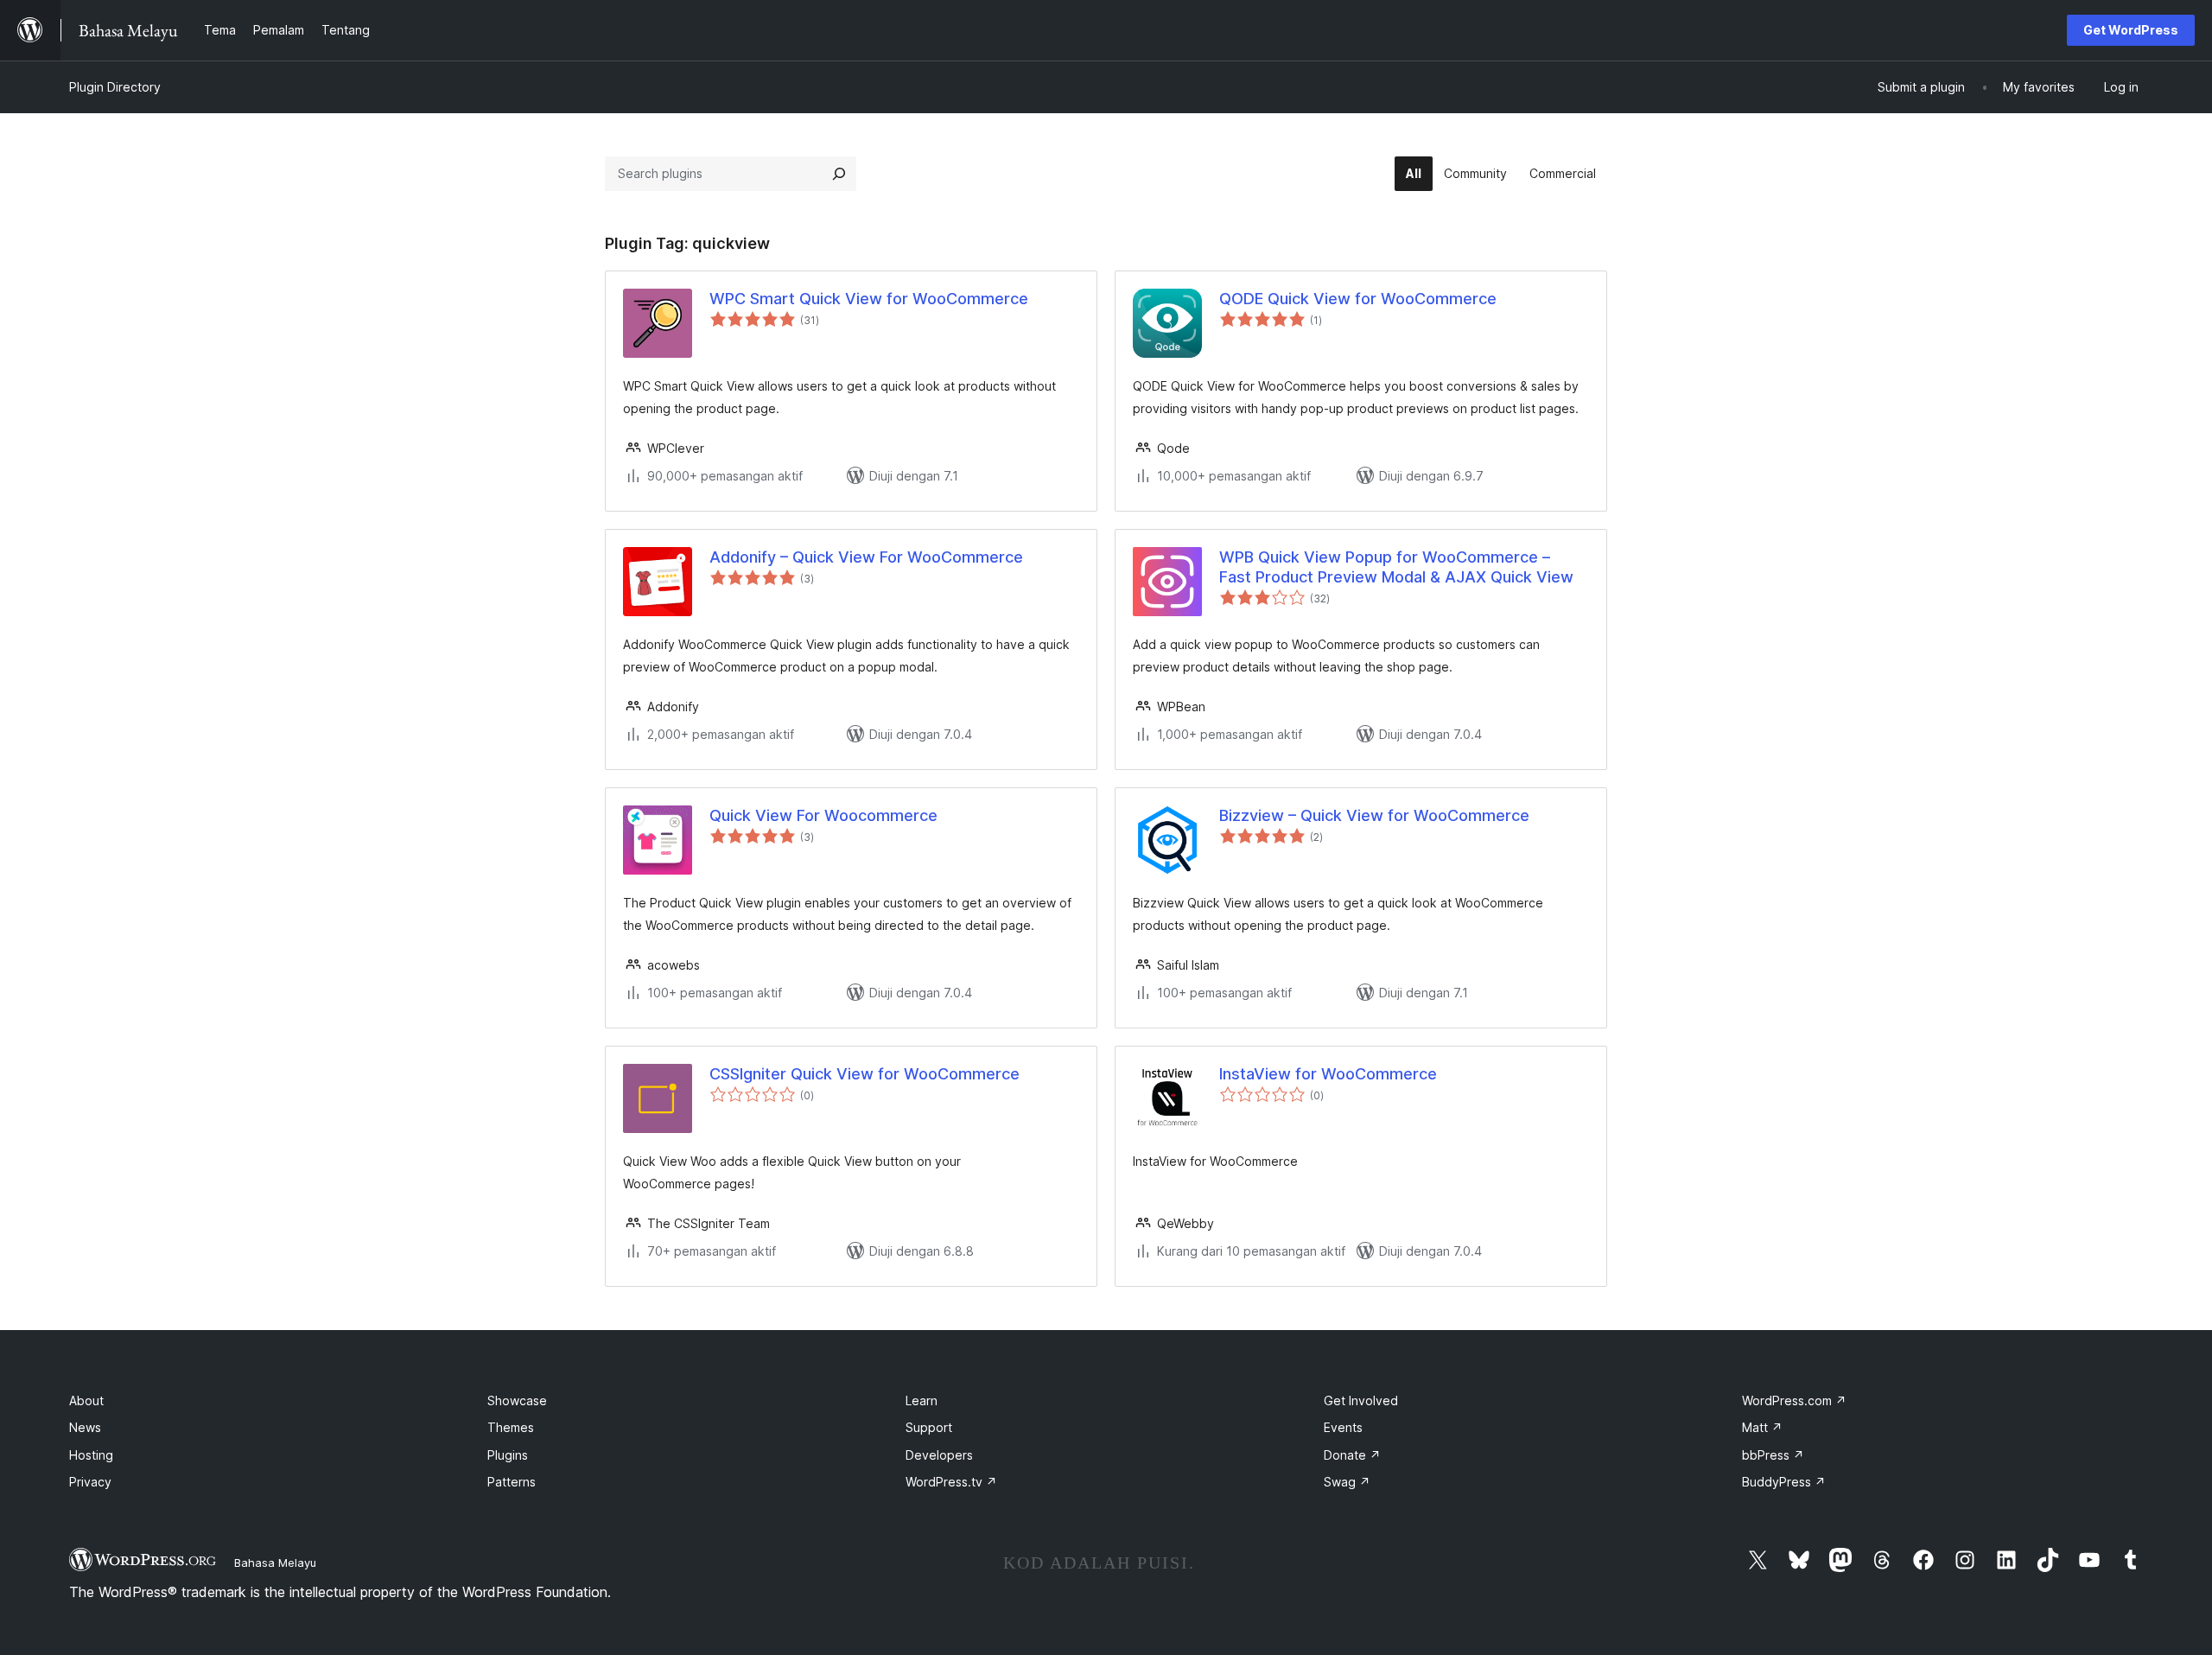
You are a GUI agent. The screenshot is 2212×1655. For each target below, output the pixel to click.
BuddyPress (1784, 1482)
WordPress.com (1794, 1400)
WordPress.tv (951, 1482)
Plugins (508, 1455)
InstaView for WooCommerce (1328, 1074)
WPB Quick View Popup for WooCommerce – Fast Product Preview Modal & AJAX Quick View (1396, 567)
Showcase (517, 1400)
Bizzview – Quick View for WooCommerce (1374, 815)
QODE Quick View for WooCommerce (1358, 299)
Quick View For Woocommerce (823, 815)
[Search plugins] (839, 174)
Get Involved (1361, 1400)
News (85, 1427)
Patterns (512, 1482)
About (86, 1400)
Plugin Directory (115, 87)
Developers (939, 1455)
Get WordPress (2131, 30)
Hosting (91, 1455)
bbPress (1773, 1455)
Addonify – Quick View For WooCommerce (866, 557)
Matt (1762, 1427)
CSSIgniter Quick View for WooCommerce (864, 1074)
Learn (922, 1400)
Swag (1347, 1482)
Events (1343, 1427)
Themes (511, 1427)
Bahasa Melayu (275, 1563)
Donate (1352, 1455)
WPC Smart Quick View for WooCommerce (869, 299)
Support (929, 1427)
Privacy (90, 1482)
